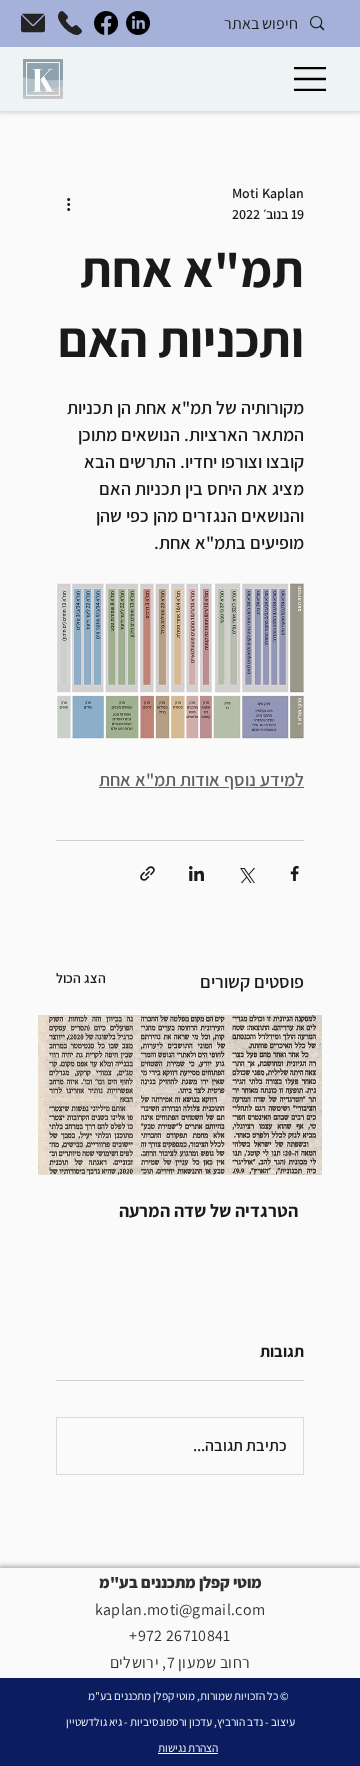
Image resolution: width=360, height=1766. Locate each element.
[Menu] (311, 79)
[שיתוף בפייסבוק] (294, 873)
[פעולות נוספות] (68, 204)
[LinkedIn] (138, 23)
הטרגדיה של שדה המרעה (208, 1210)
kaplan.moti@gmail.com (180, 1609)
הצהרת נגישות (188, 1747)
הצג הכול (81, 978)
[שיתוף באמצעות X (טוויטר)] (245, 873)
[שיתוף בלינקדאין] (196, 873)
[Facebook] (106, 23)
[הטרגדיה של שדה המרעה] (180, 1095)
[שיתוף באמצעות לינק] (147, 873)
